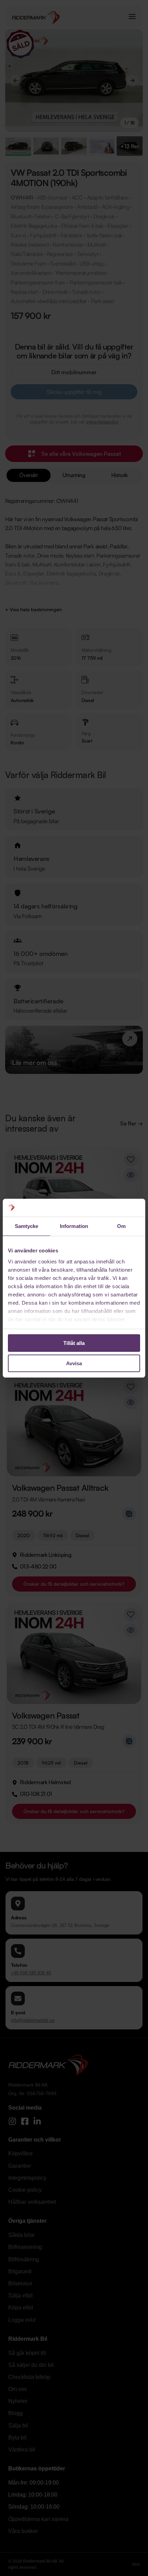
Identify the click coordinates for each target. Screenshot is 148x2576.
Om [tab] (121, 1226)
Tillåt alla (74, 1343)
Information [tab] (74, 1226)
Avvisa (74, 1363)
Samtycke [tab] (27, 1226)
